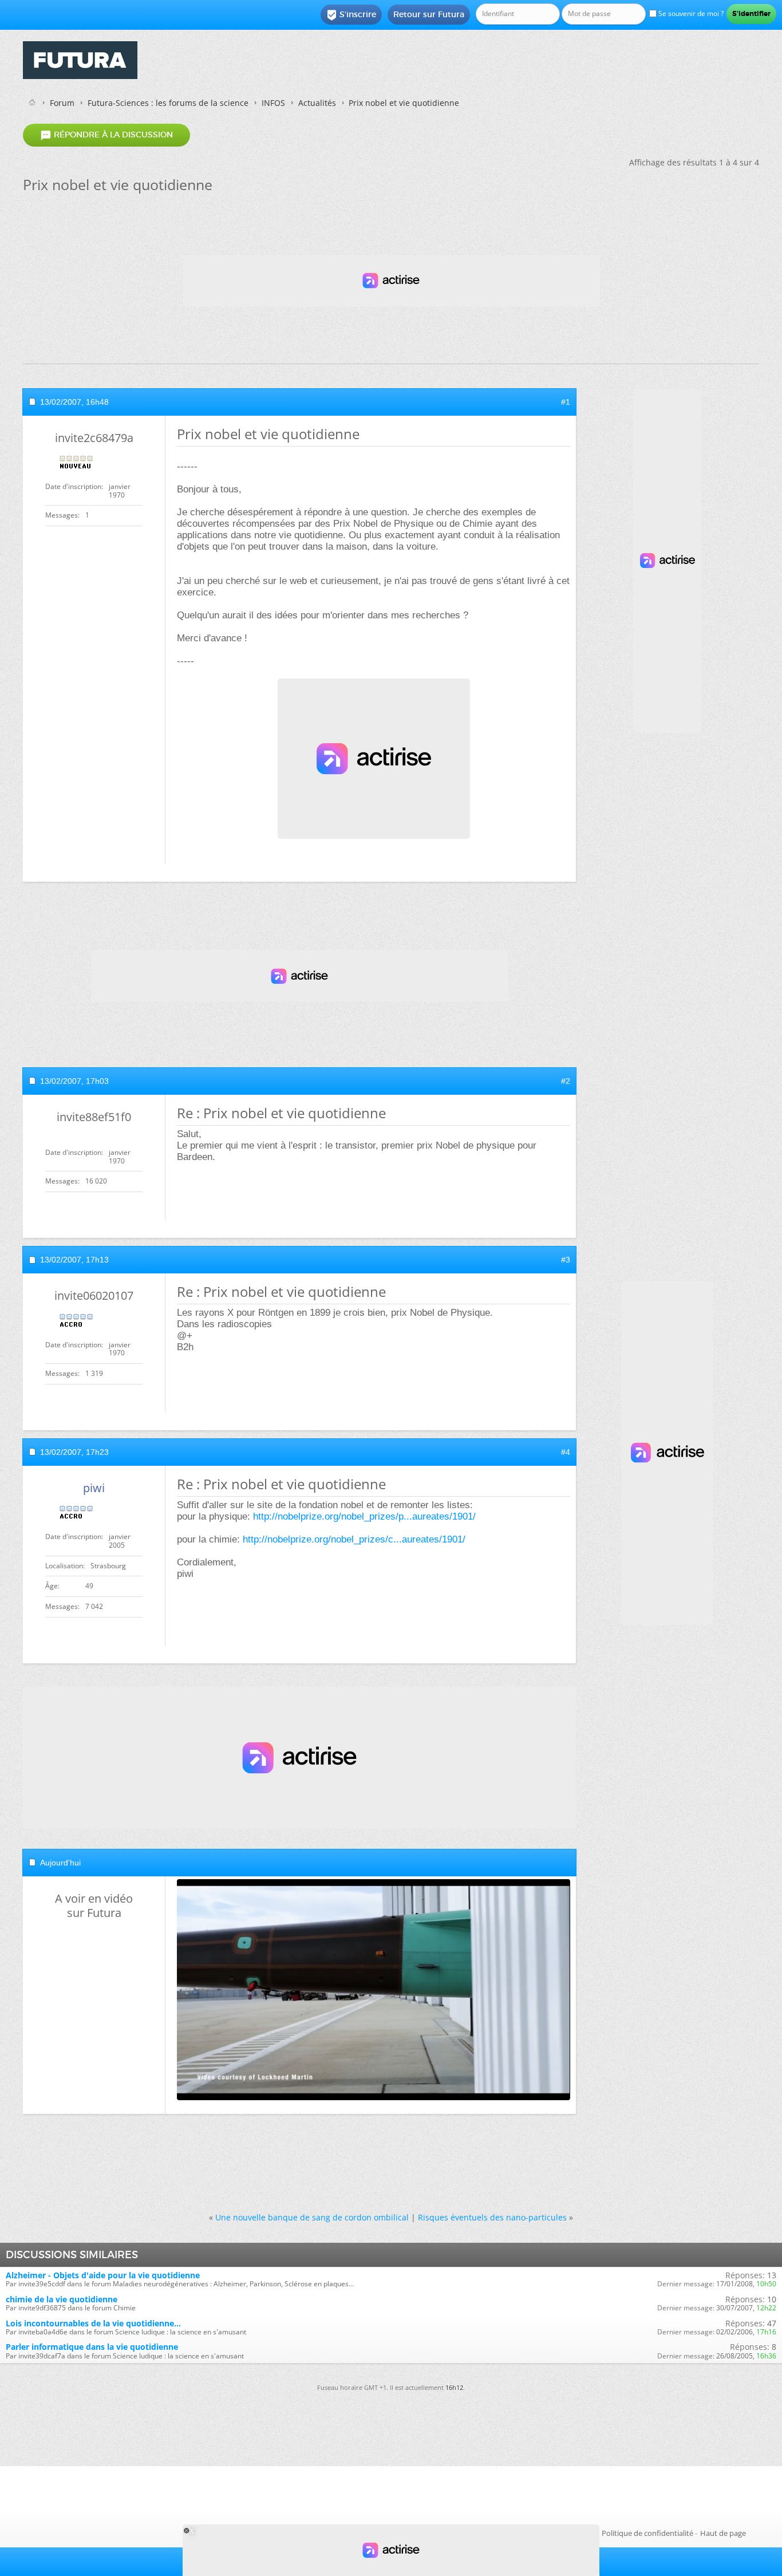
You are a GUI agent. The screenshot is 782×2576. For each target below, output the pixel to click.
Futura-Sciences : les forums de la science (168, 103)
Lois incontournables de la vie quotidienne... (93, 2323)
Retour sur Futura (429, 14)
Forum (62, 103)
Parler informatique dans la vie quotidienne (92, 2347)
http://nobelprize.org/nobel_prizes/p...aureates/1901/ (364, 1516)
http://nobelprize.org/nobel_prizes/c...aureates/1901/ (354, 1539)
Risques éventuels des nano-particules (492, 2217)
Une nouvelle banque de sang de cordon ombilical (312, 2217)
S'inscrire (351, 15)
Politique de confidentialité (647, 2533)
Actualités (317, 103)
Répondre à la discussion (106, 135)
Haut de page (723, 2533)
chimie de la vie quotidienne (62, 2299)
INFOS (273, 103)
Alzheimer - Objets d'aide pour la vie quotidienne (103, 2275)
